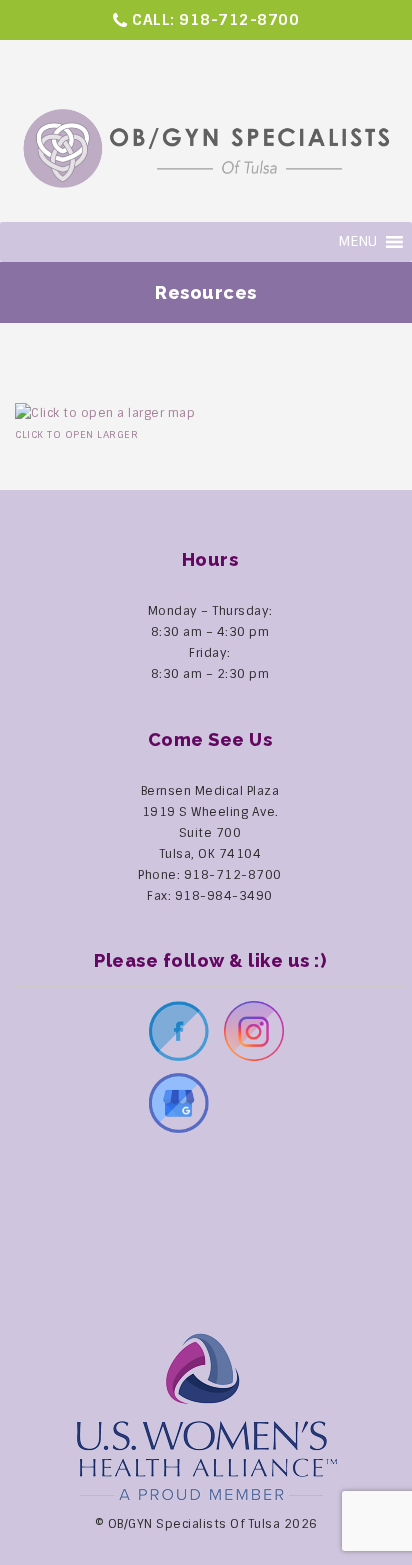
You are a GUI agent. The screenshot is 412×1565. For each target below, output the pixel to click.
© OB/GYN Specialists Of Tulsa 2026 (206, 1524)
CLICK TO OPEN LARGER (76, 434)
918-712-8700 (239, 20)
